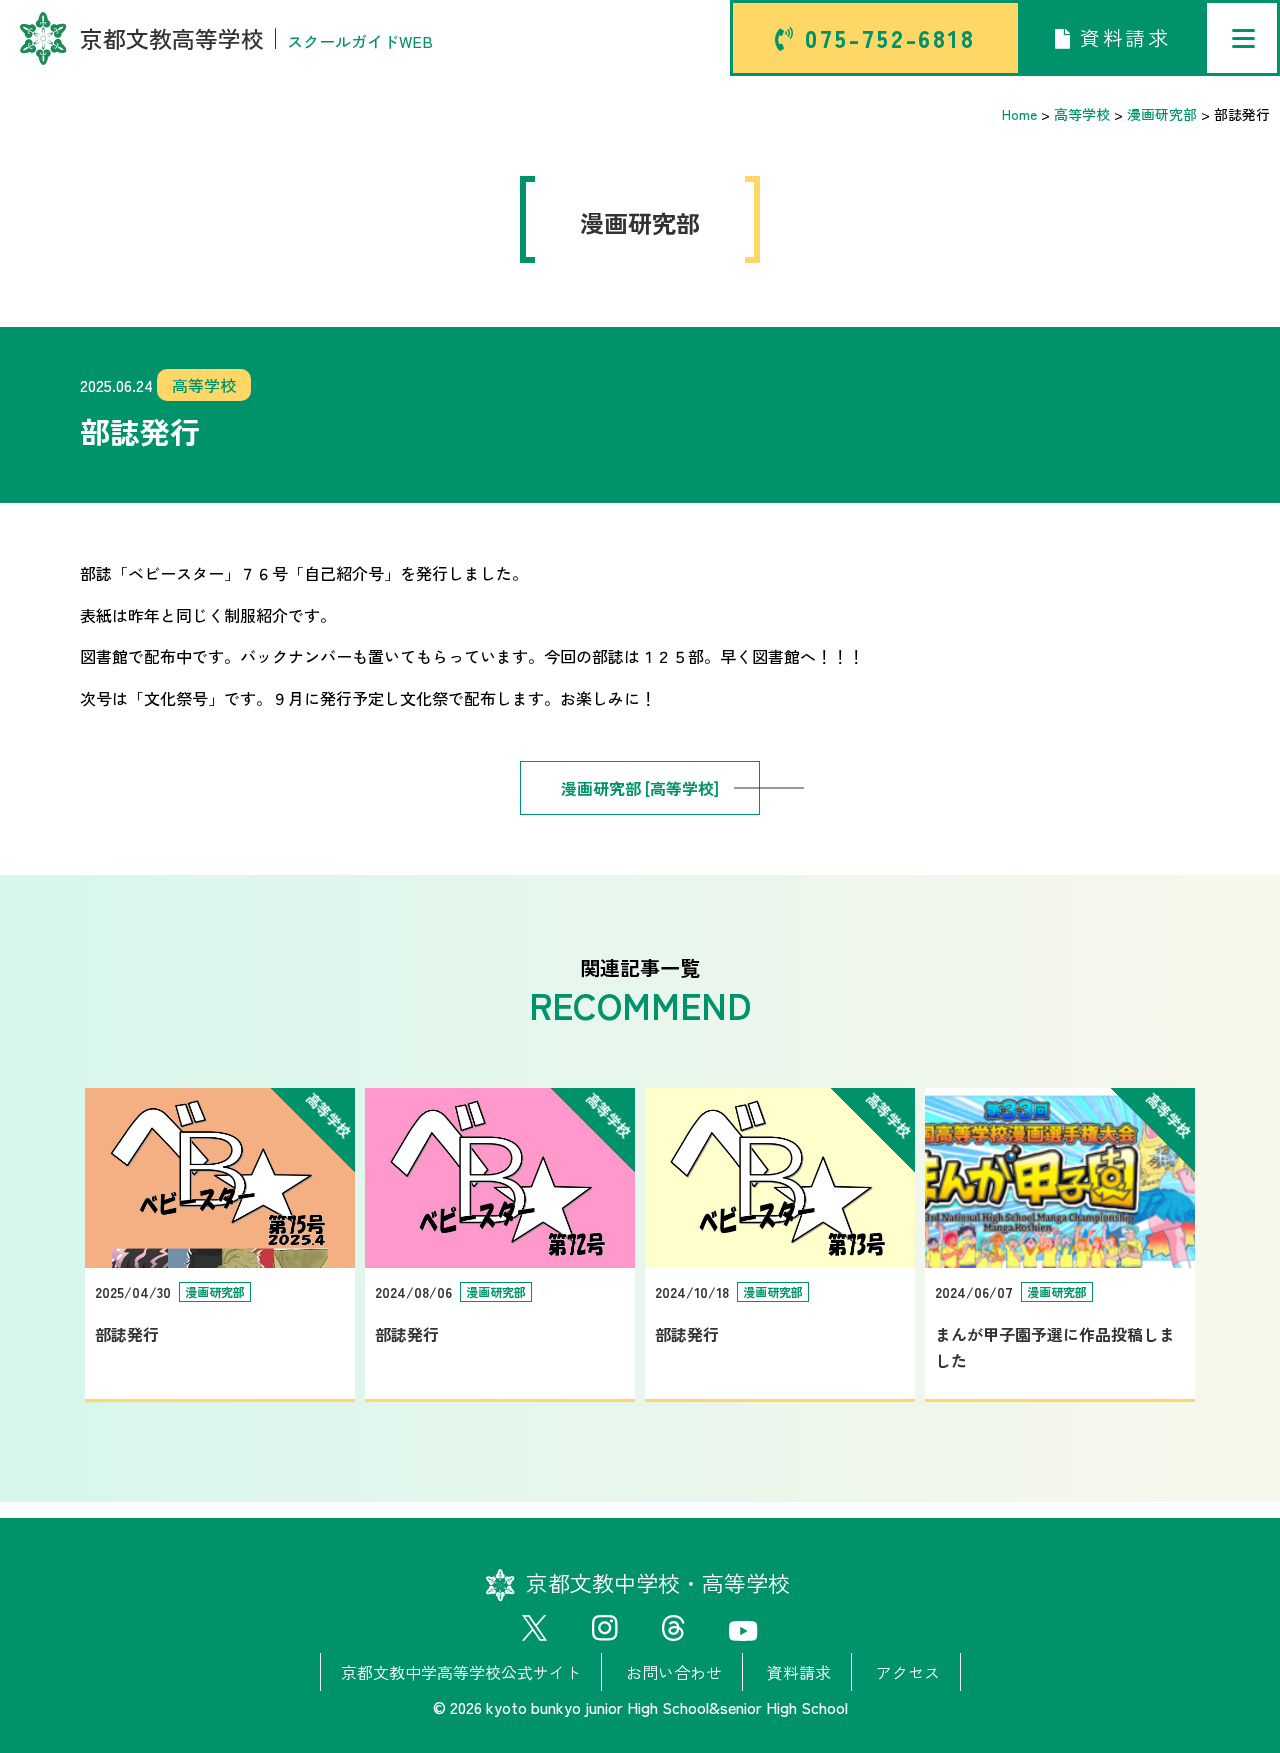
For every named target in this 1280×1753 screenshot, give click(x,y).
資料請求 (1121, 37)
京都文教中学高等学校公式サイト (461, 1672)
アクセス (908, 1672)
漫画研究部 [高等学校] (640, 788)
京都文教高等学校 (256, 38)
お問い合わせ (674, 1672)
